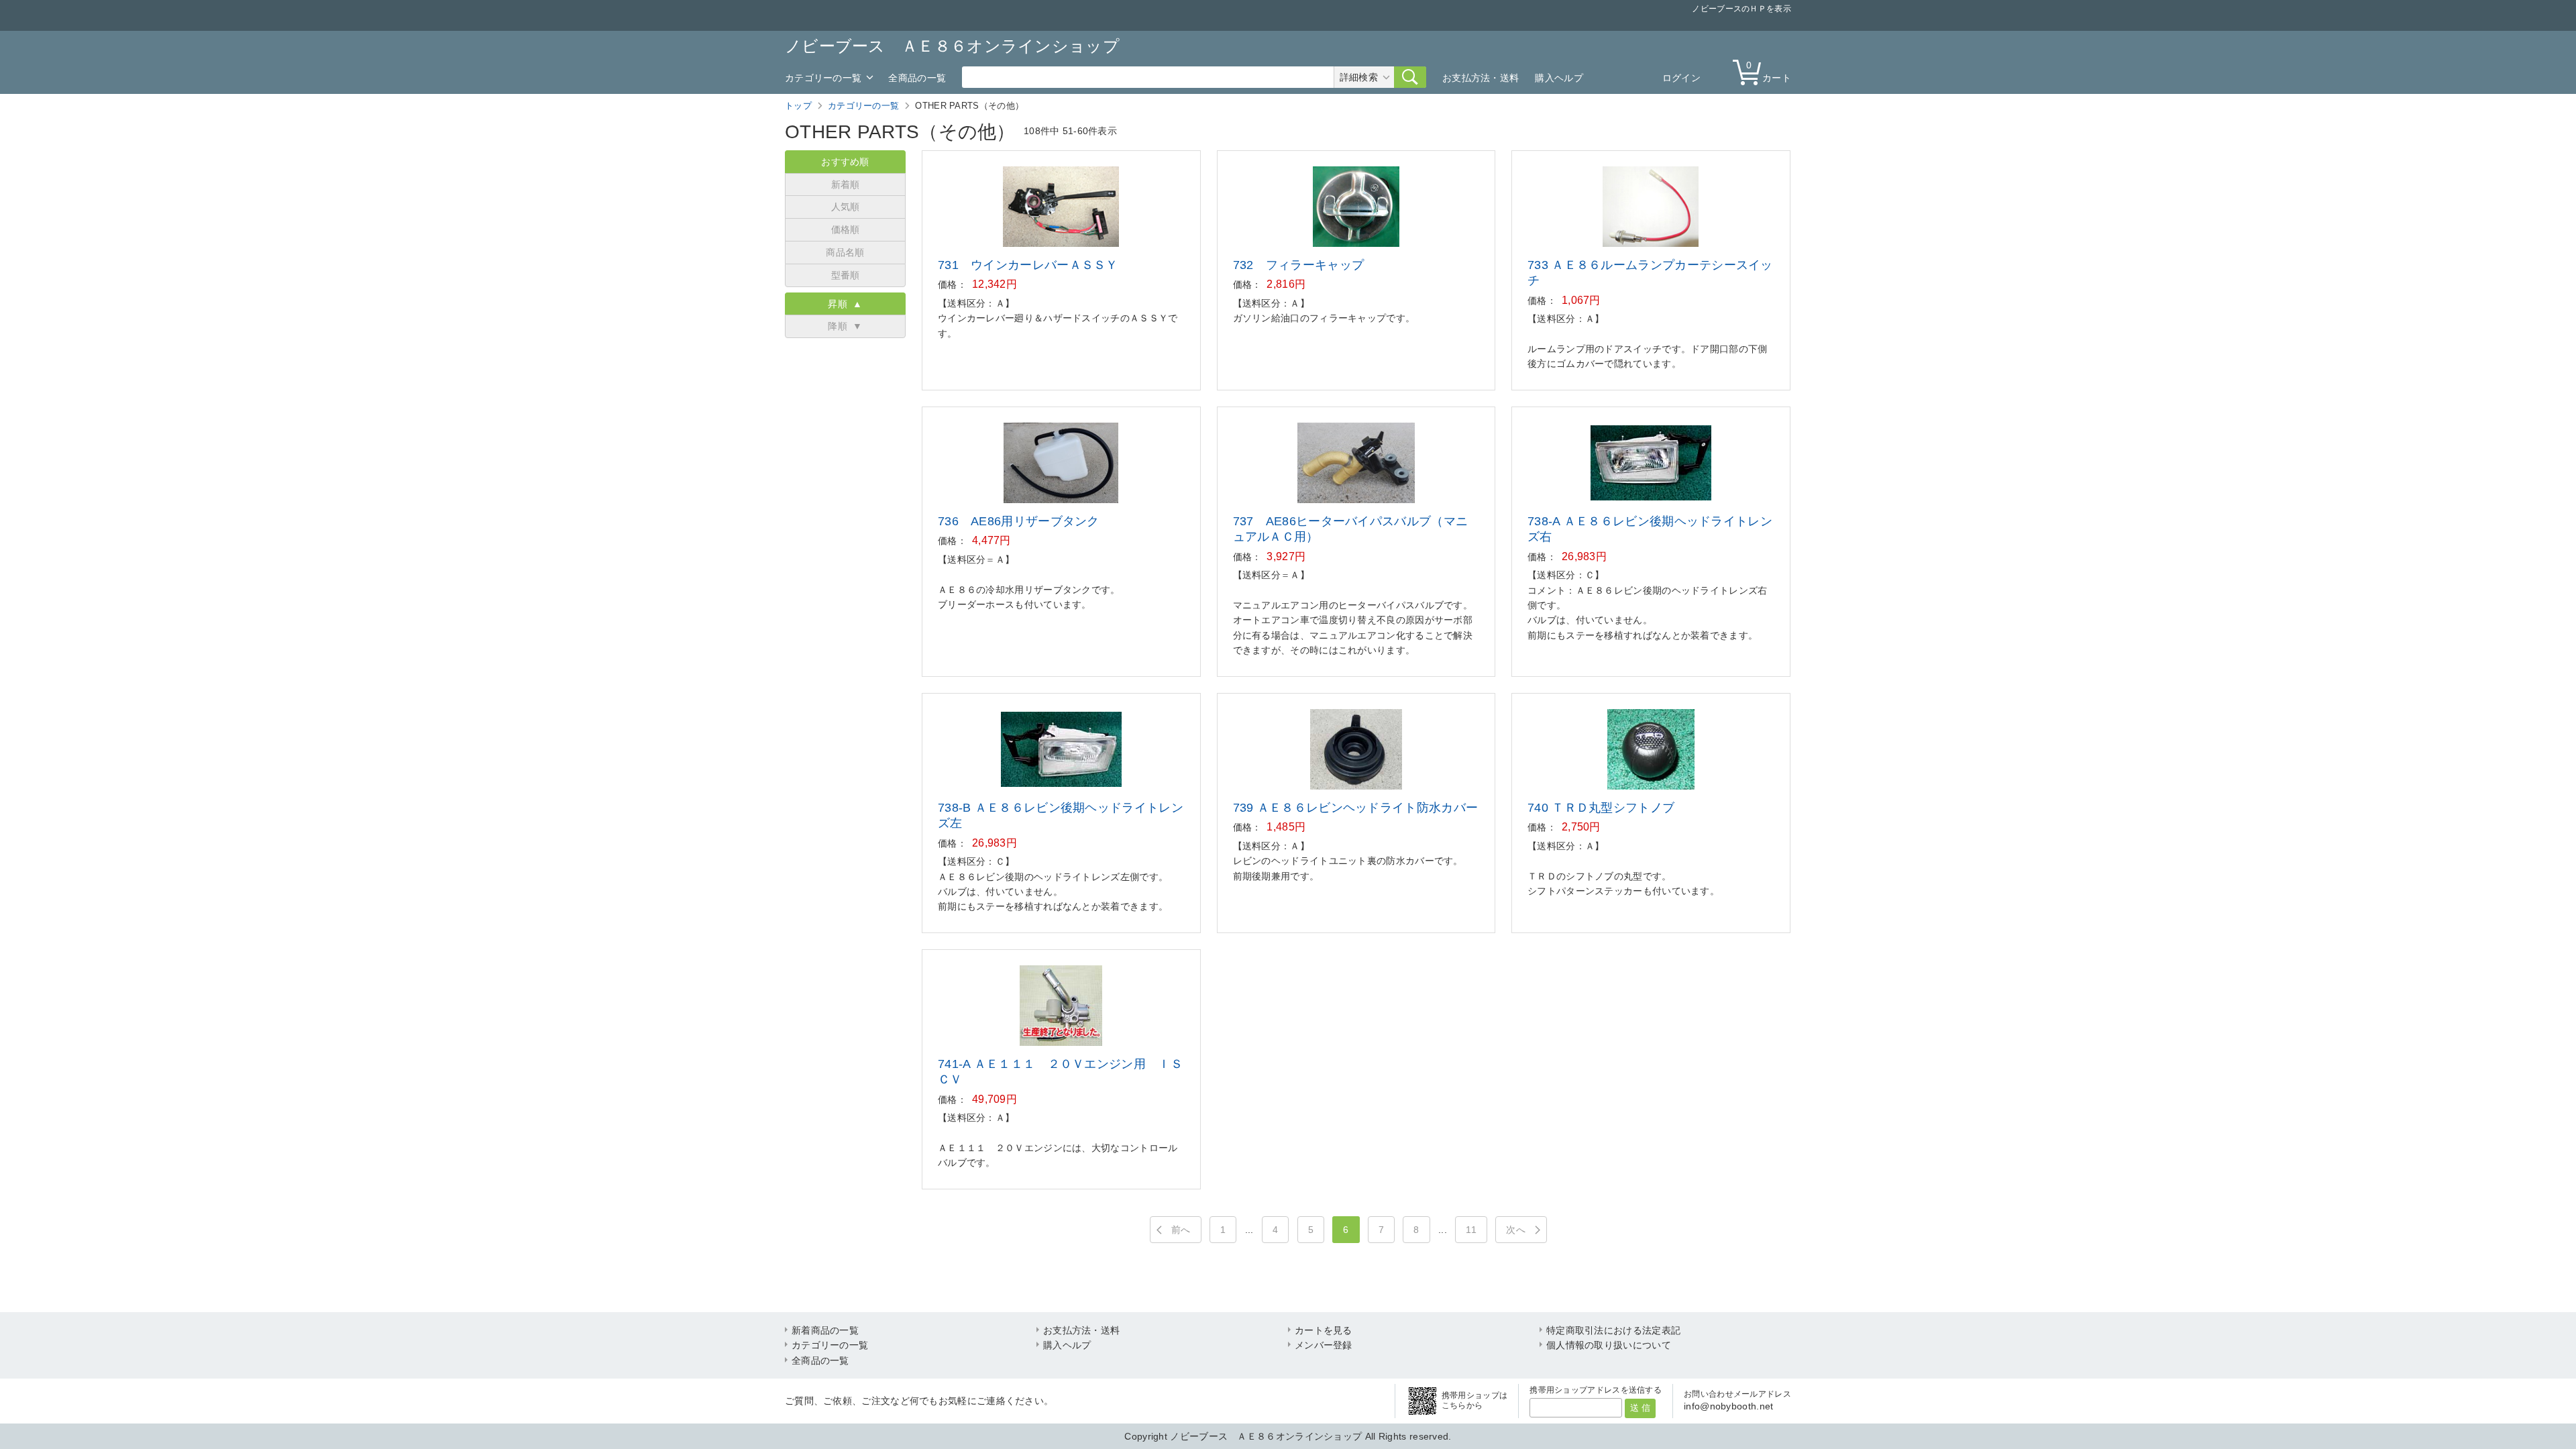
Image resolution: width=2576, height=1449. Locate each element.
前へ (1181, 1230)
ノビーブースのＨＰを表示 (1741, 9)
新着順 (846, 184)
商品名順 (845, 252)
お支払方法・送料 (1481, 78)
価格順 (846, 229)
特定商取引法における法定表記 (1613, 1330)
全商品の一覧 (917, 78)
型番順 (846, 275)
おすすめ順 (845, 162)
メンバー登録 (1324, 1345)
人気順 (846, 207)
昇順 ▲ (845, 304)
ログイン (1681, 78)
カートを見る (1324, 1330)
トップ (798, 106)
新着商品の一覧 (825, 1330)
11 (1471, 1230)
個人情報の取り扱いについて (1609, 1345)
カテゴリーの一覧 (823, 78)
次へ (1516, 1230)
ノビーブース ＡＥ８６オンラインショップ (952, 46)
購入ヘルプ (1559, 78)
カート (1769, 71)
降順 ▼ (845, 326)
